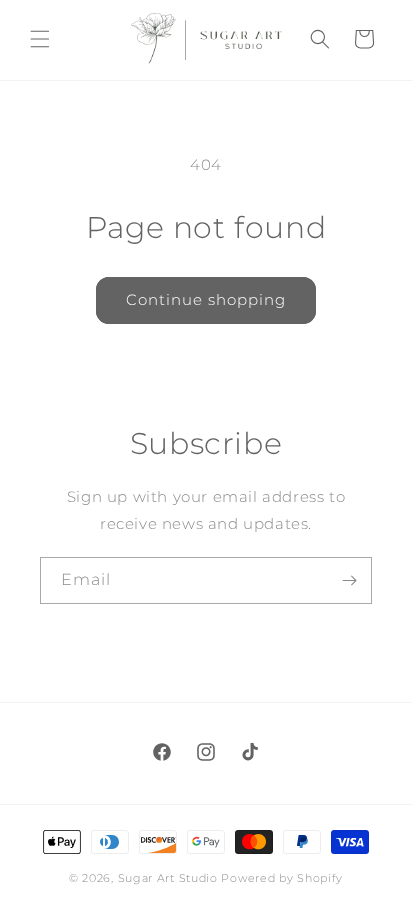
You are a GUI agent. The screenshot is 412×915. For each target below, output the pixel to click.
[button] (40, 39)
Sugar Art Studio (168, 878)
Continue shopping (206, 299)
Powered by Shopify (282, 878)
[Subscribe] (349, 580)
